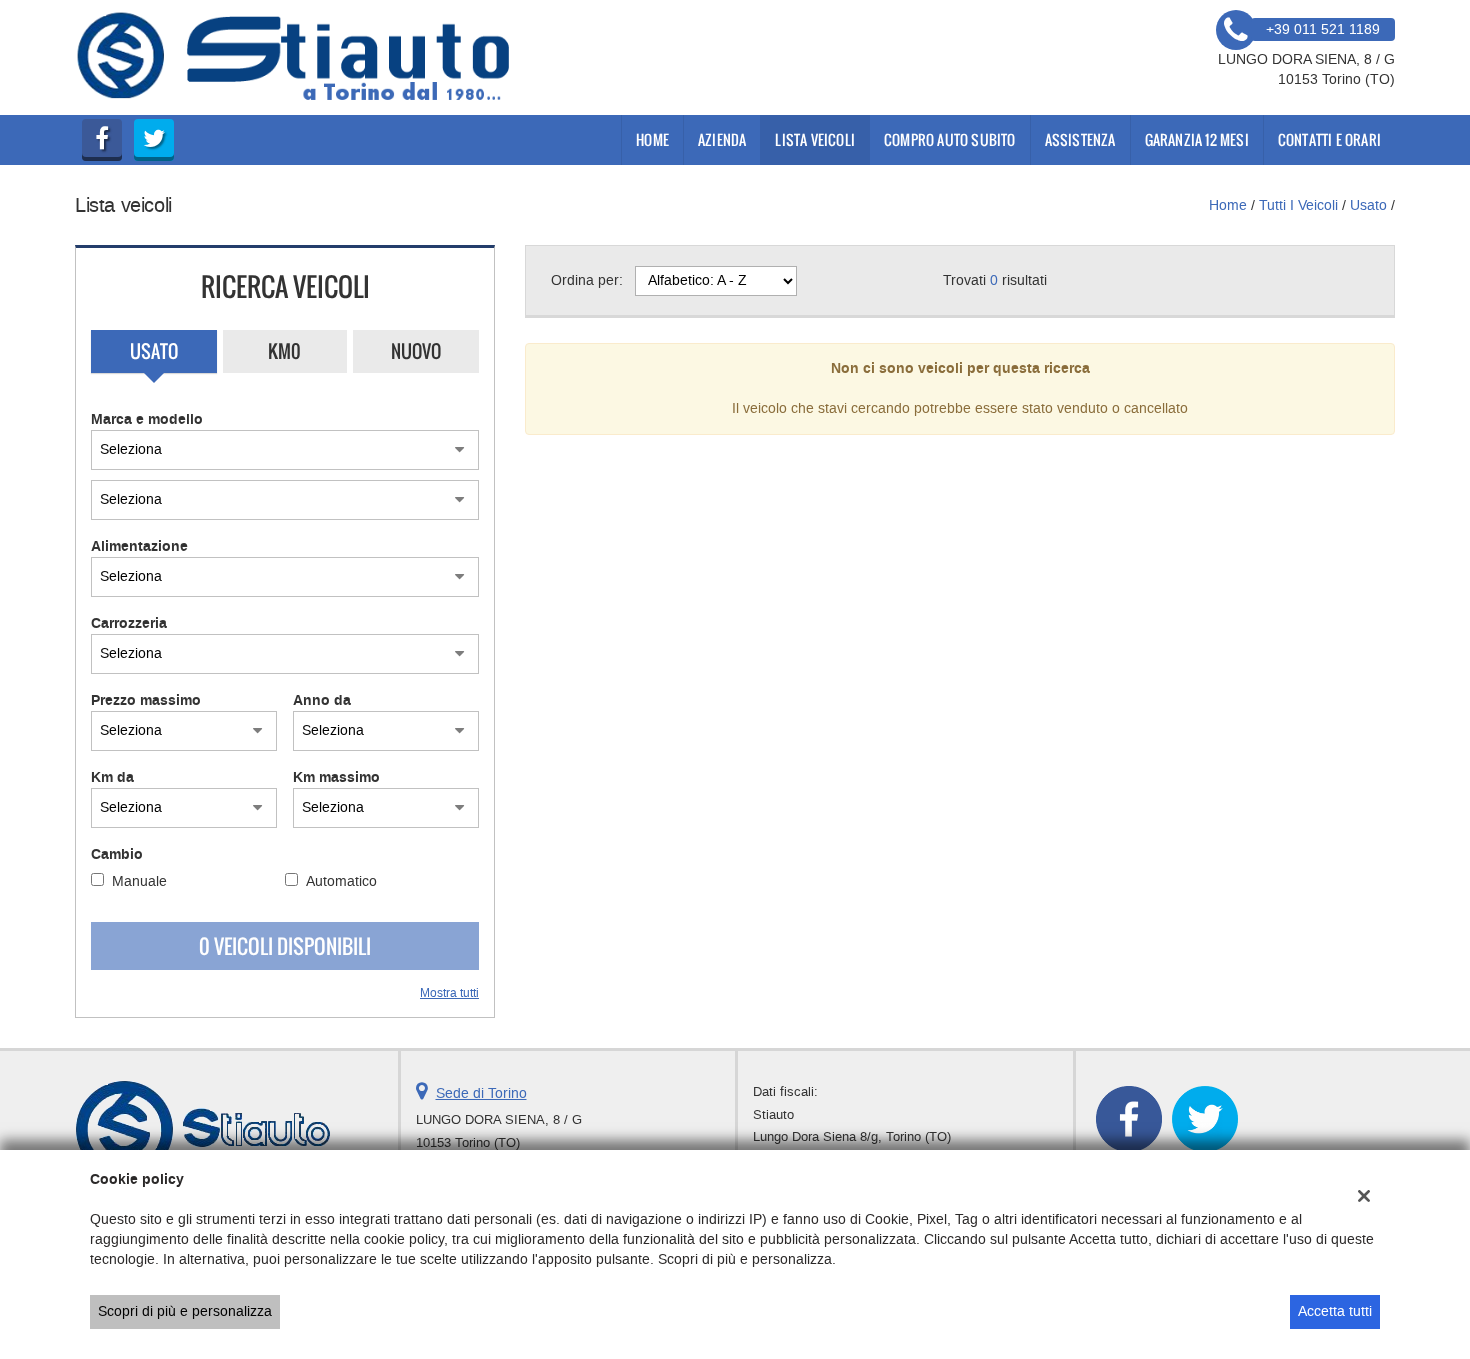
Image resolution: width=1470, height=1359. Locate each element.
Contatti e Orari (1329, 139)
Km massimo (336, 778)
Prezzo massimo (146, 701)
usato (1368, 205)
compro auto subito (950, 139)
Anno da (322, 701)
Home (652, 139)
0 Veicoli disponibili (285, 946)
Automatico (341, 881)
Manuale (139, 881)
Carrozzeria (129, 624)
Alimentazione (139, 547)
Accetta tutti (1335, 1311)
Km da (112, 778)
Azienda (722, 139)
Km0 (284, 351)
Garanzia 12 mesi (1197, 139)
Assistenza (1080, 139)
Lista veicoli (815, 139)
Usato (154, 351)
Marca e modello (147, 420)
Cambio (117, 855)
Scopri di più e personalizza (185, 1311)
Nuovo (416, 351)
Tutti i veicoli (1298, 205)
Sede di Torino (481, 1093)
